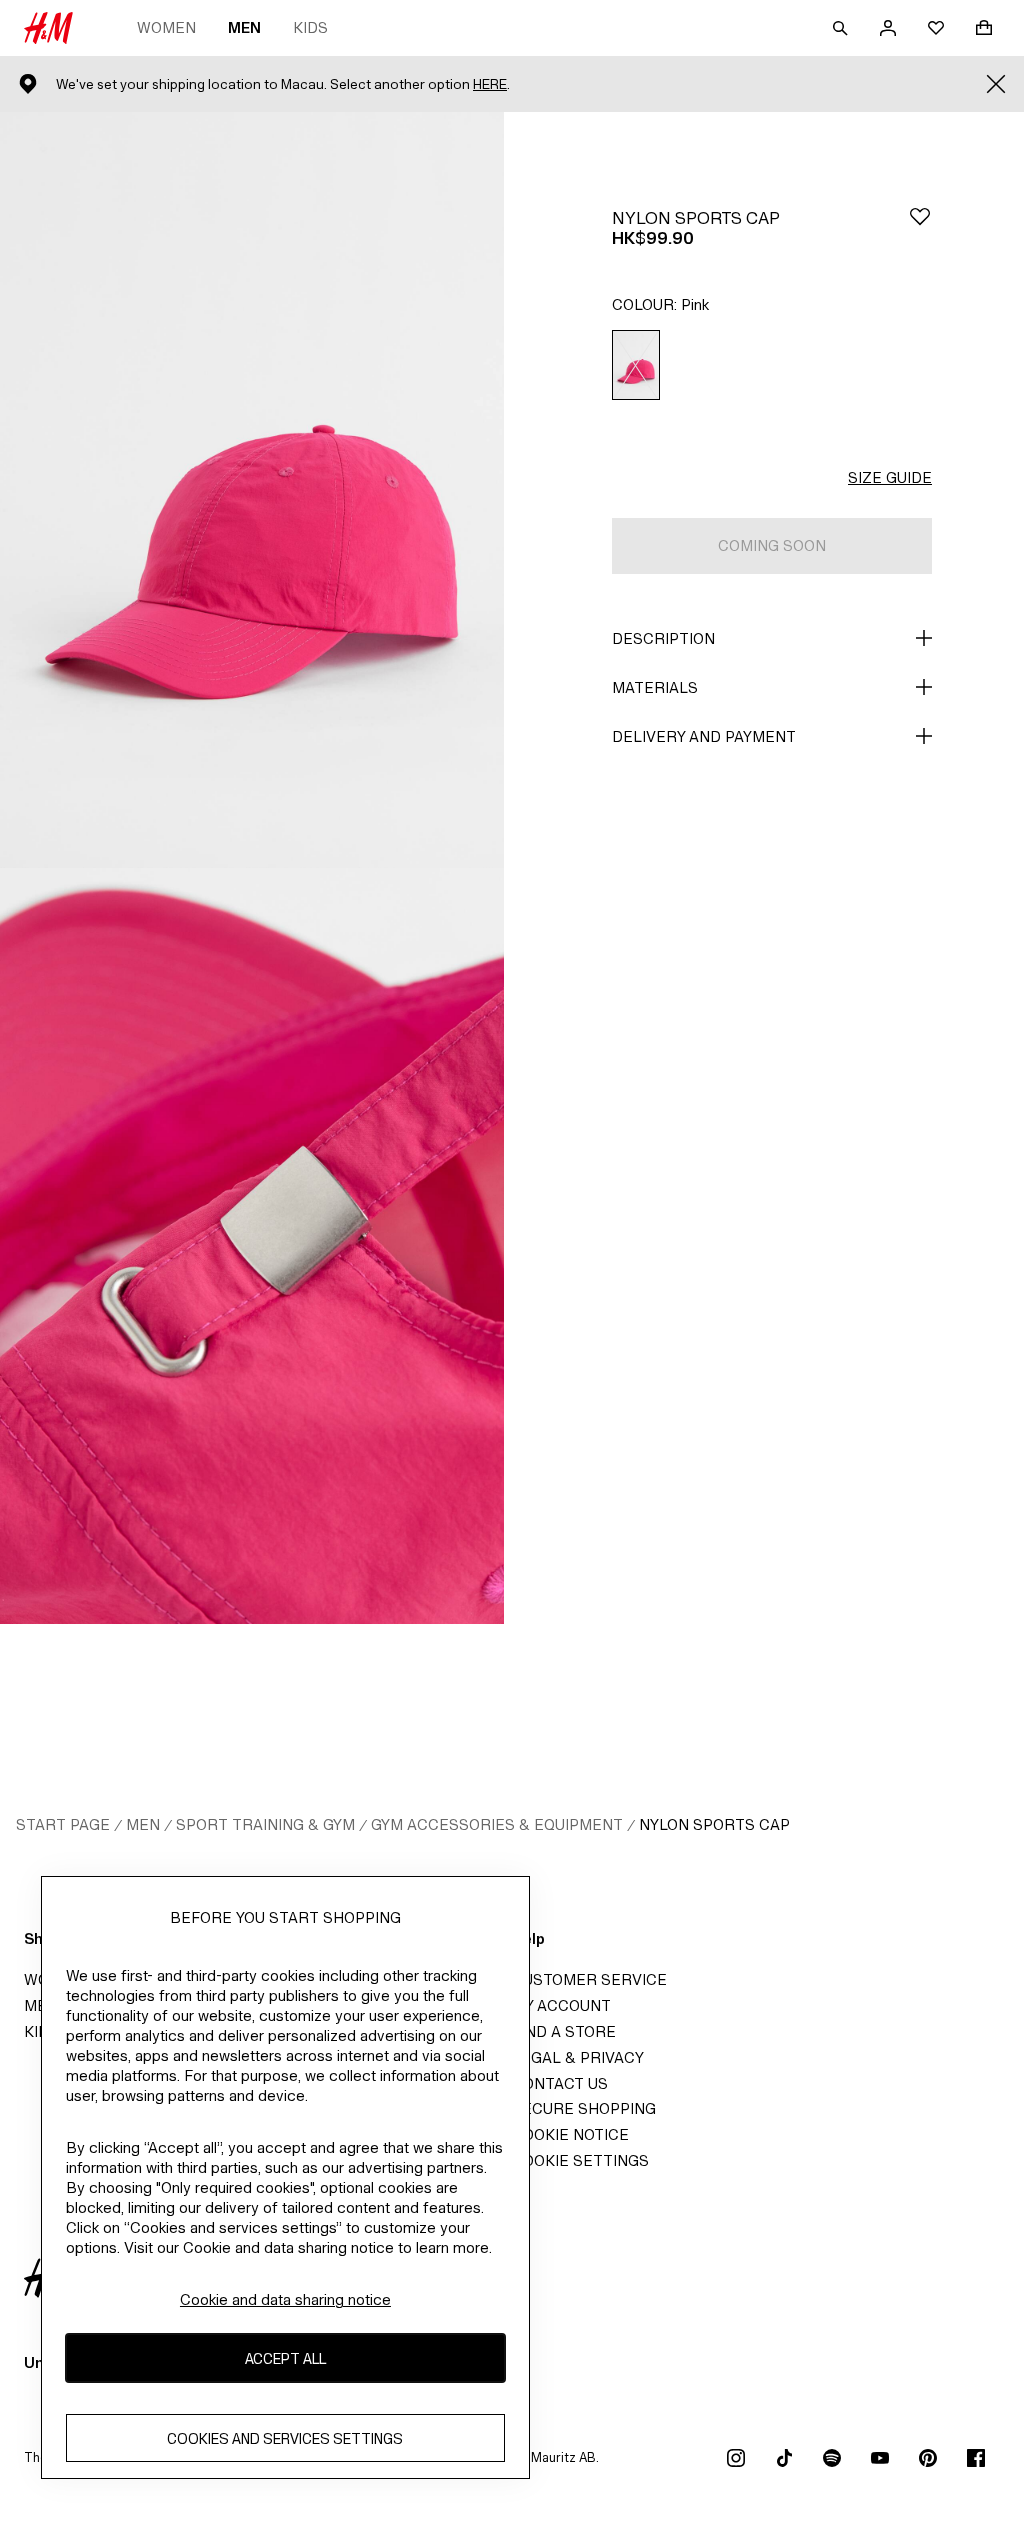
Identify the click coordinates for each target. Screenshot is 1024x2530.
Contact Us (560, 2083)
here (490, 84)
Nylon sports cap (714, 1824)
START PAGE (63, 1824)
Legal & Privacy (578, 2057)
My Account (561, 2005)
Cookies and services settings (285, 2438)
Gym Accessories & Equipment (497, 1824)
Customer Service (589, 1979)
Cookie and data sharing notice (285, 2299)
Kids (310, 27)
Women (166, 27)
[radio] (636, 365)
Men (244, 27)
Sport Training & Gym (265, 1824)
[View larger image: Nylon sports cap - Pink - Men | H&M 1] (252, 490)
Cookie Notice (570, 2134)
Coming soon (772, 545)
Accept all (285, 2358)
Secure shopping (584, 2108)
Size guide (890, 477)
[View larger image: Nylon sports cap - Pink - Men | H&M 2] (252, 1246)
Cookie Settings (580, 2160)
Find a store (564, 2031)
